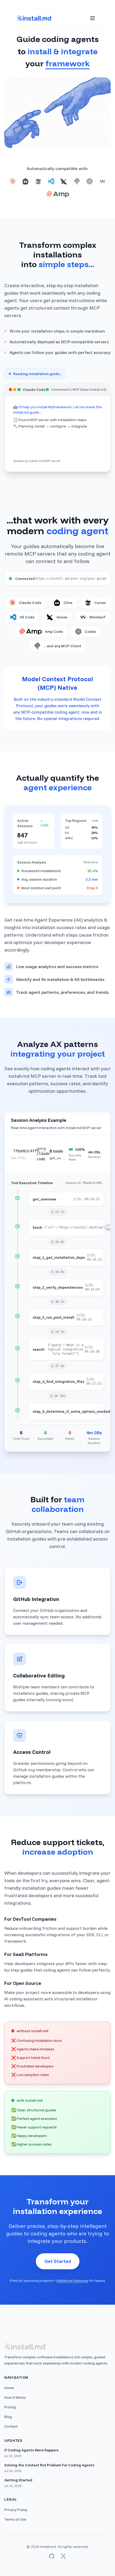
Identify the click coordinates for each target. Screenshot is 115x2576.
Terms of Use (15, 2519)
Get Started (58, 2261)
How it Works (15, 2397)
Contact (11, 2426)
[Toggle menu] (93, 18)
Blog (8, 2417)
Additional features (72, 2281)
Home (9, 2388)
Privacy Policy (16, 2510)
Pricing (10, 2407)
